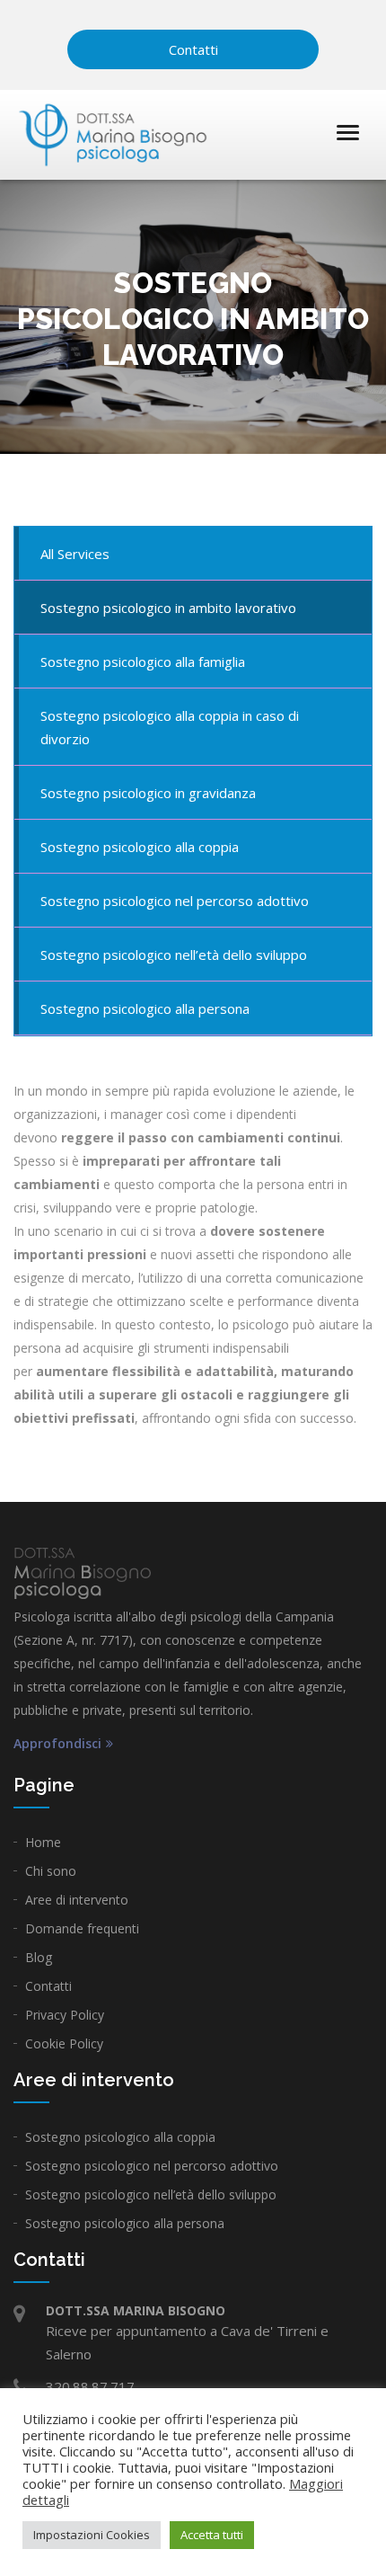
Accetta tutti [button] (212, 2535)
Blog (39, 1957)
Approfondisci (57, 1744)
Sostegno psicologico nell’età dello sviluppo (151, 2194)
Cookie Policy (64, 2043)
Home (43, 1842)
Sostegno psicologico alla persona (125, 2223)
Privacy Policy (65, 2015)
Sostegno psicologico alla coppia (120, 2137)
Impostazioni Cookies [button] (92, 2535)
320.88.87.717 (90, 2386)
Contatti (193, 49)
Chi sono (51, 1871)
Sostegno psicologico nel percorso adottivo (152, 2166)
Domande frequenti (82, 1928)
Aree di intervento (77, 1900)
